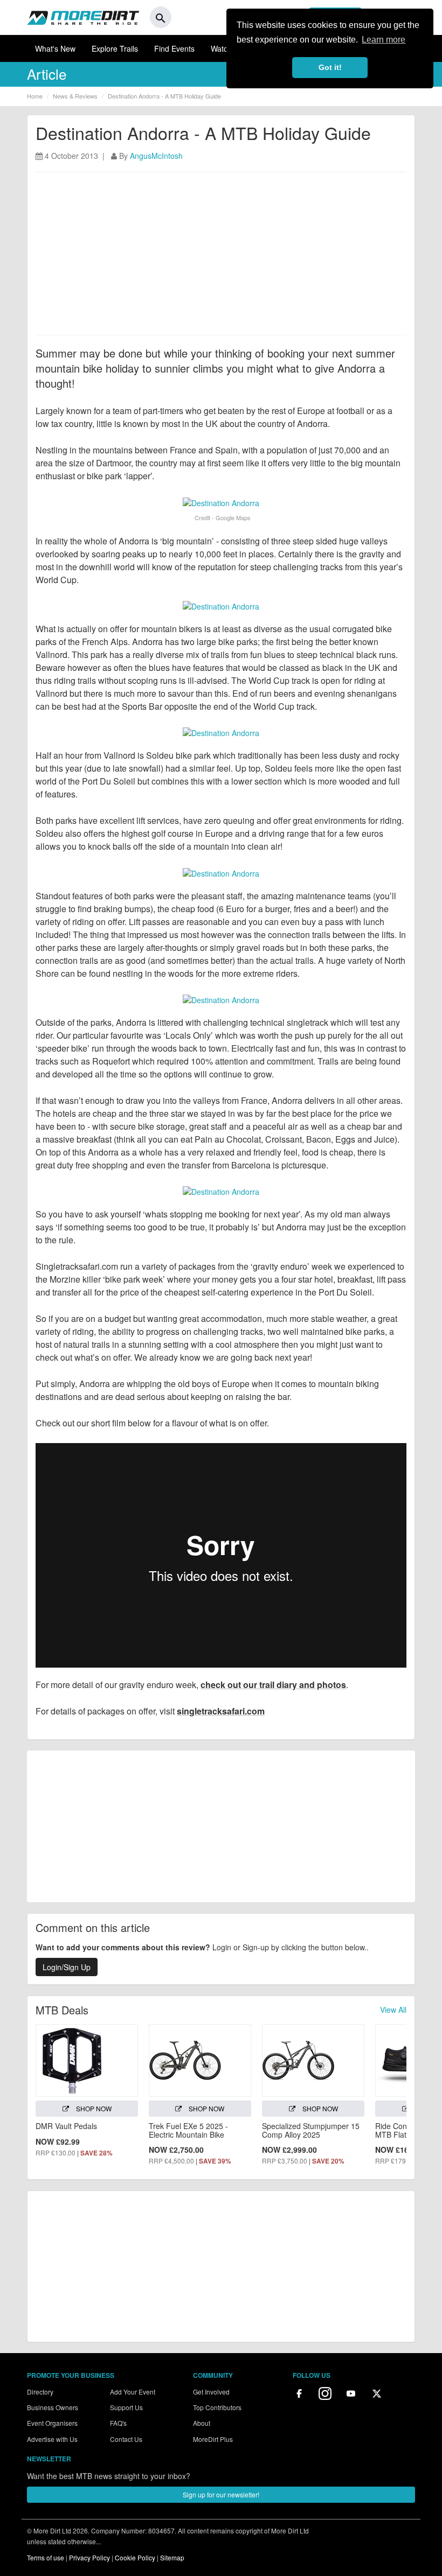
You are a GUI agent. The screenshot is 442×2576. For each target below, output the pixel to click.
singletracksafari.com (221, 1711)
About (202, 2423)
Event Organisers (52, 2423)
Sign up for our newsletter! (221, 2494)
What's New (55, 48)
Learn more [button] (384, 40)
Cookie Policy (135, 2557)
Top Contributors (217, 2407)
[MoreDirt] (83, 17)
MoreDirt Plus (213, 2439)
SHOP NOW (93, 2108)
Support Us (126, 2407)
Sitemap (172, 2557)
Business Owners (53, 2407)
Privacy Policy (89, 2557)
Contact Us (126, 2439)
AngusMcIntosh (156, 156)
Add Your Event (133, 2392)
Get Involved (211, 2392)
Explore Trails (115, 48)
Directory (40, 2392)
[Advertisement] (221, 259)
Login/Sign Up (67, 1967)
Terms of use (46, 2557)
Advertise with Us (52, 2439)
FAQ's (118, 2423)
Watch (221, 48)
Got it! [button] (330, 67)
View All (393, 2010)
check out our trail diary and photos (273, 1685)
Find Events (174, 48)
